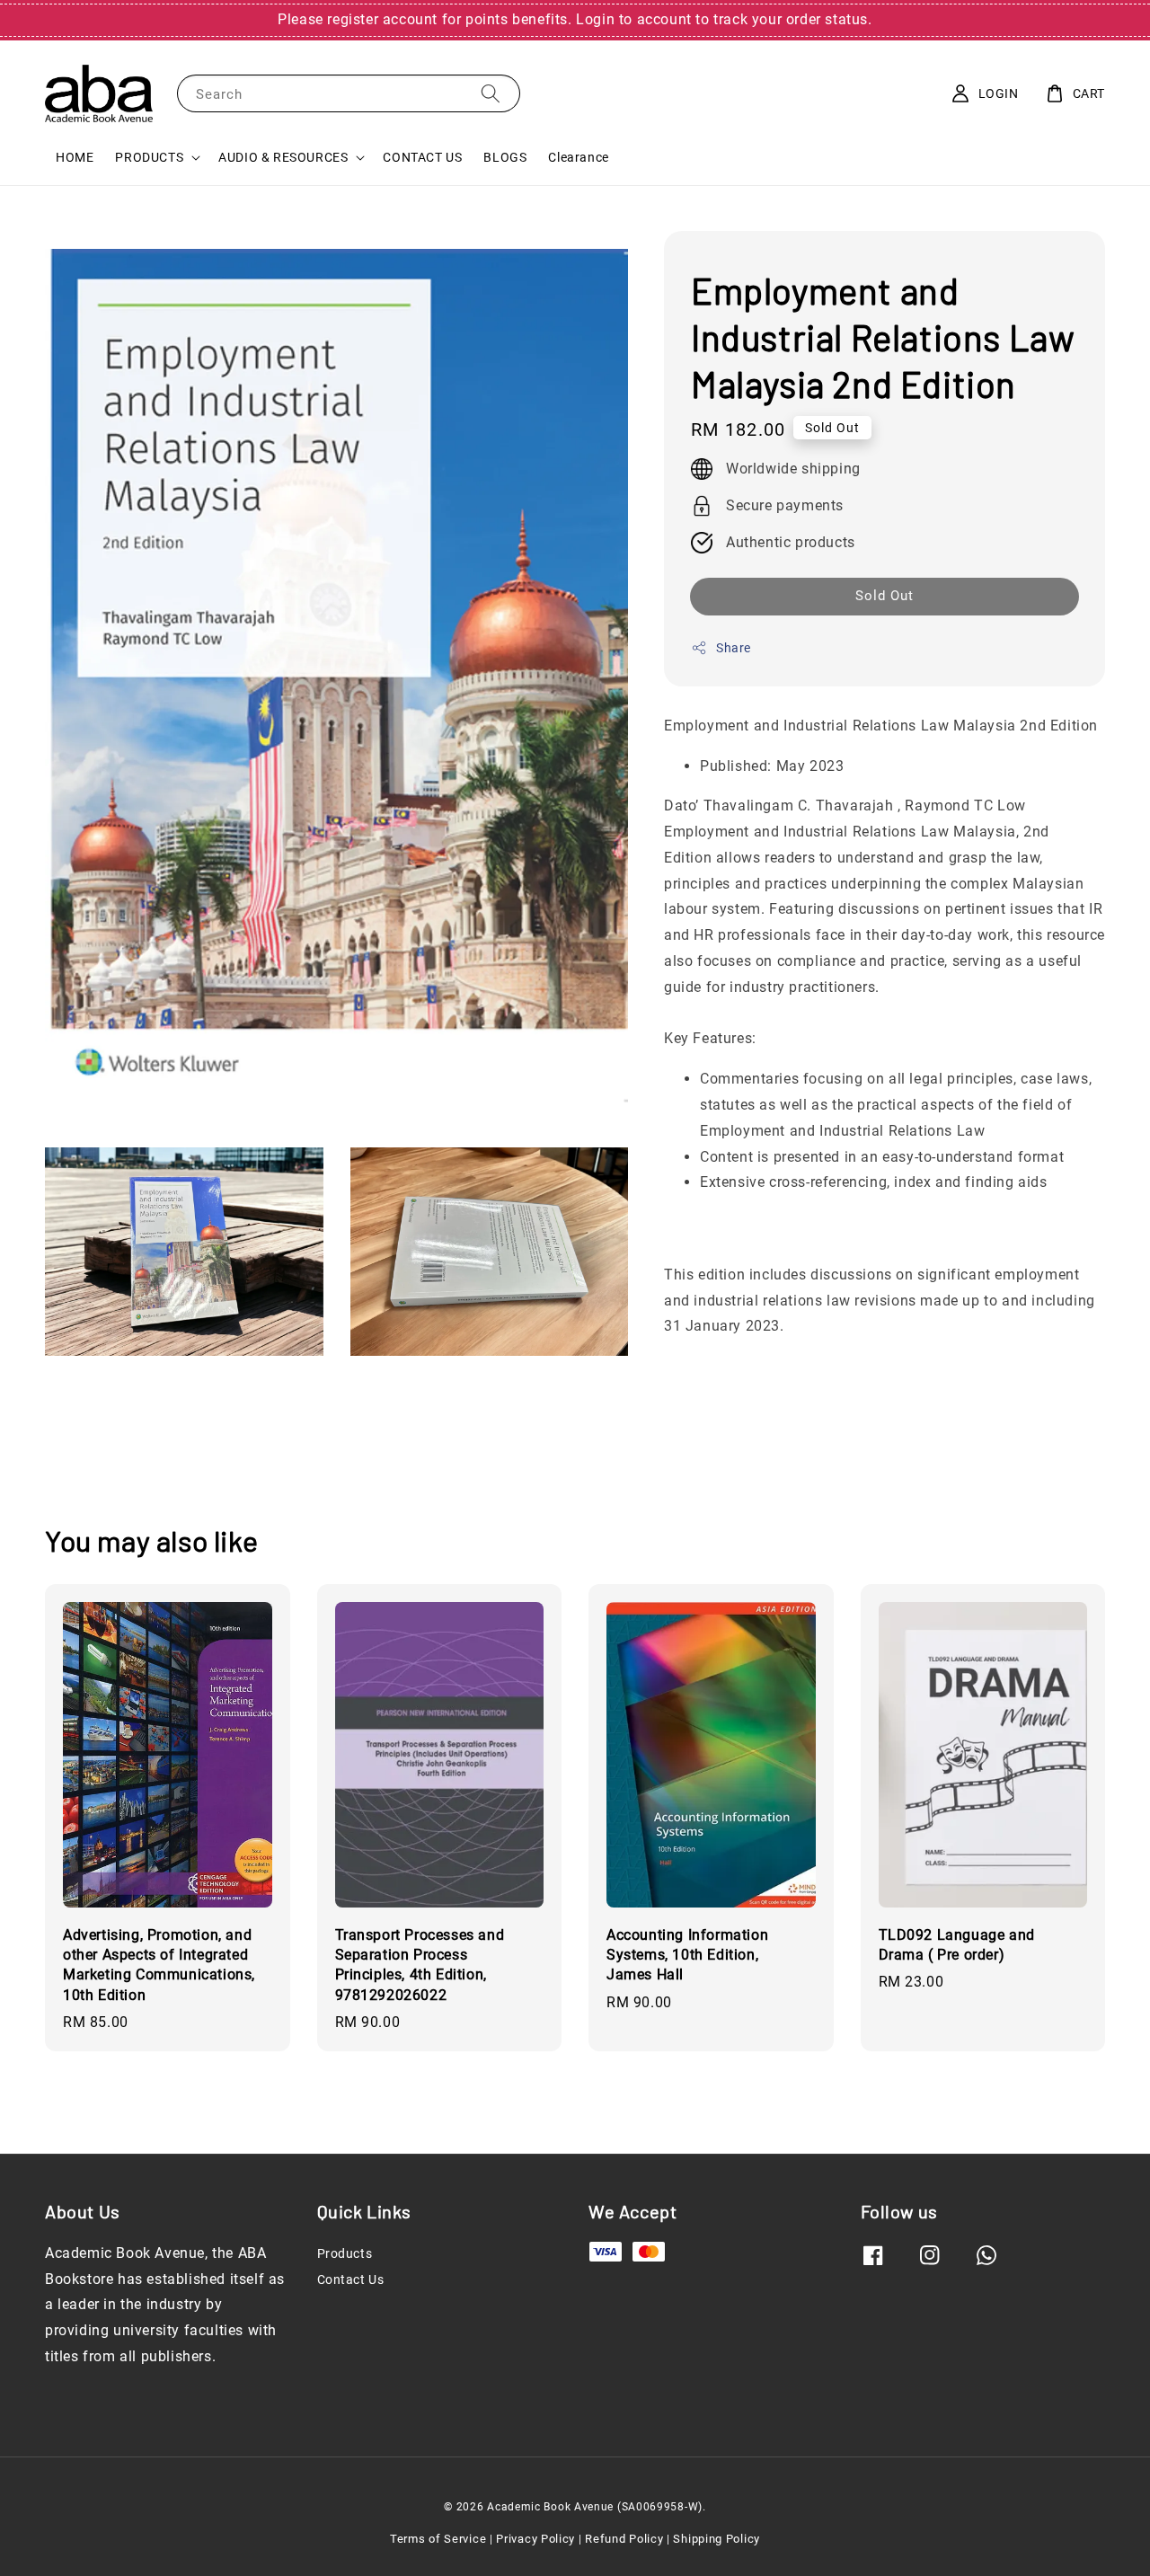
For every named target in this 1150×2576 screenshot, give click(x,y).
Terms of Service (438, 2539)
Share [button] (734, 647)
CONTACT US (422, 157)
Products (345, 2253)
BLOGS (505, 157)
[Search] (491, 93)
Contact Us (351, 2279)
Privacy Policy (535, 2539)
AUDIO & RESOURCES (283, 157)
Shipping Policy (717, 2539)
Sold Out (885, 595)
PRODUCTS (149, 157)
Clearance (578, 157)
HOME (75, 157)
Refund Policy (624, 2539)
